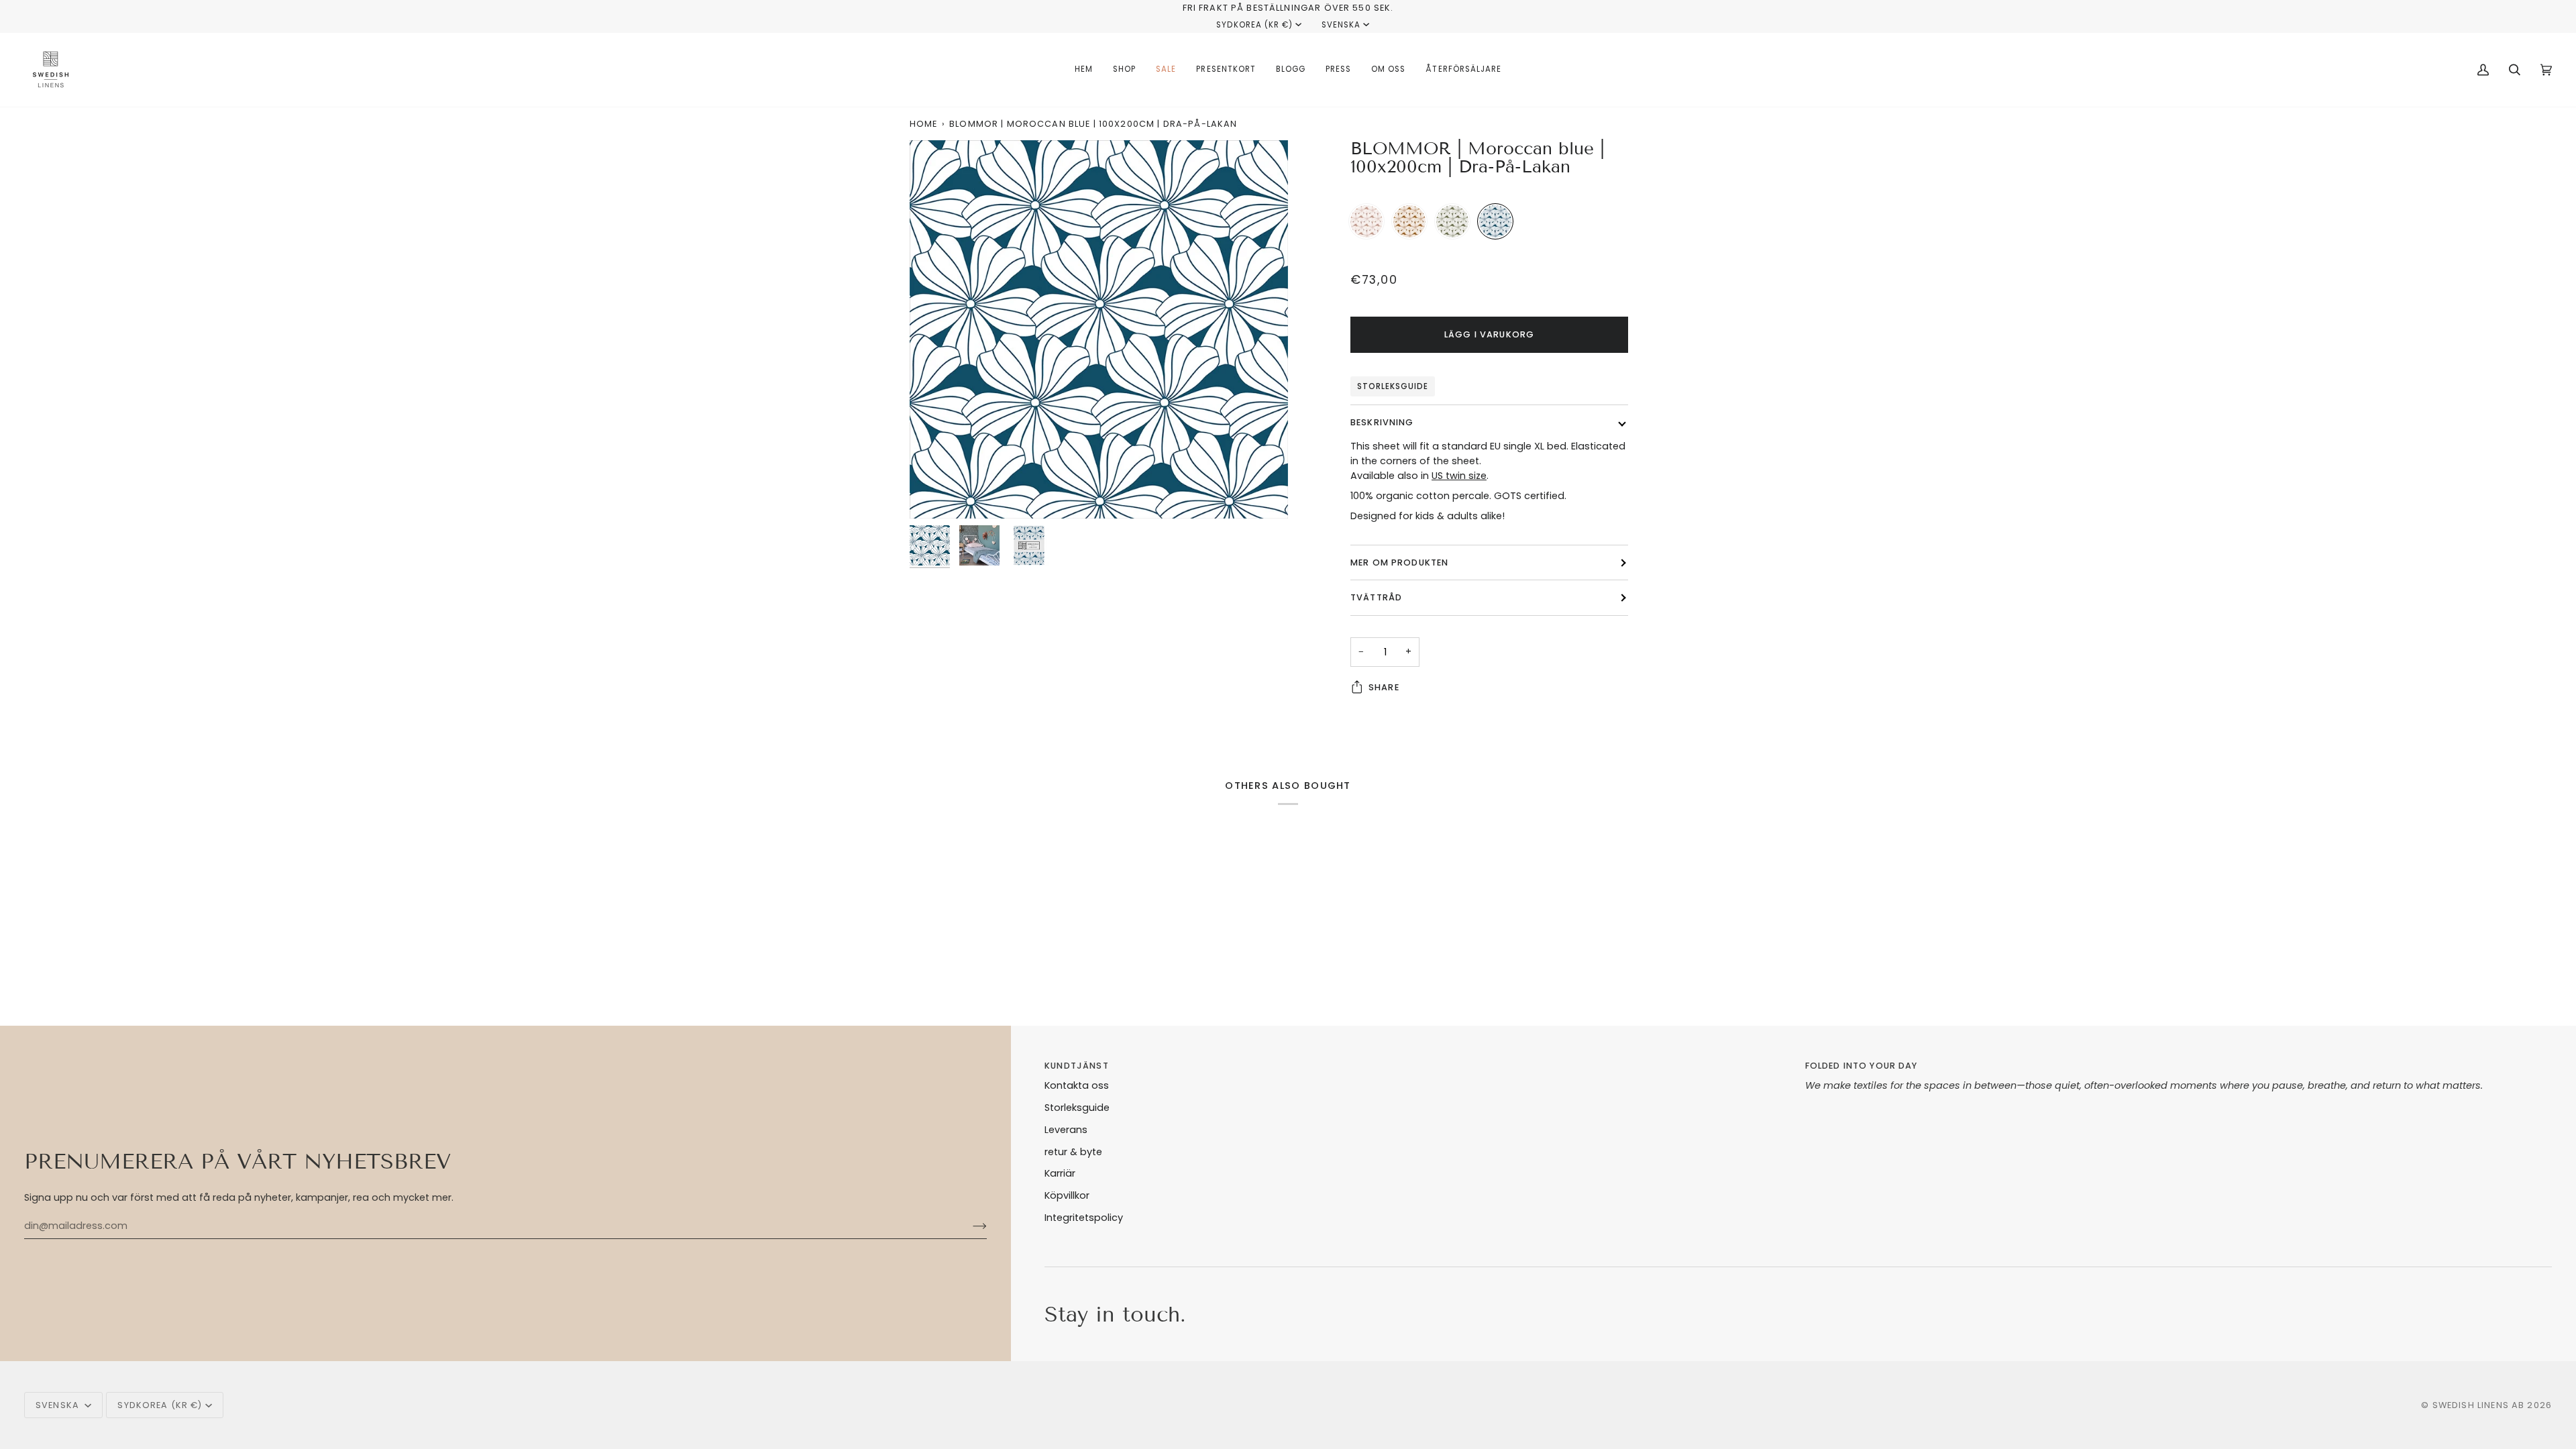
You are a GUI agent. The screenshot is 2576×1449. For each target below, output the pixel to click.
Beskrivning (1382, 422)
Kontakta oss (1077, 1085)
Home (924, 124)
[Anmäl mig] (969, 1226)
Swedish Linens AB (2479, 1405)
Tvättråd (1376, 597)
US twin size (1459, 476)
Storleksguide (1393, 386)
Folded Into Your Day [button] (1862, 1066)
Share (1384, 687)
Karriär (1060, 1173)
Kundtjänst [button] (1076, 1066)
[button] (1124, 70)
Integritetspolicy (1084, 1218)
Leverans (1066, 1130)
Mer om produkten (1399, 562)
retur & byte (1073, 1152)
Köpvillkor (1067, 1195)
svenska (1341, 25)
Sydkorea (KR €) (1254, 25)
